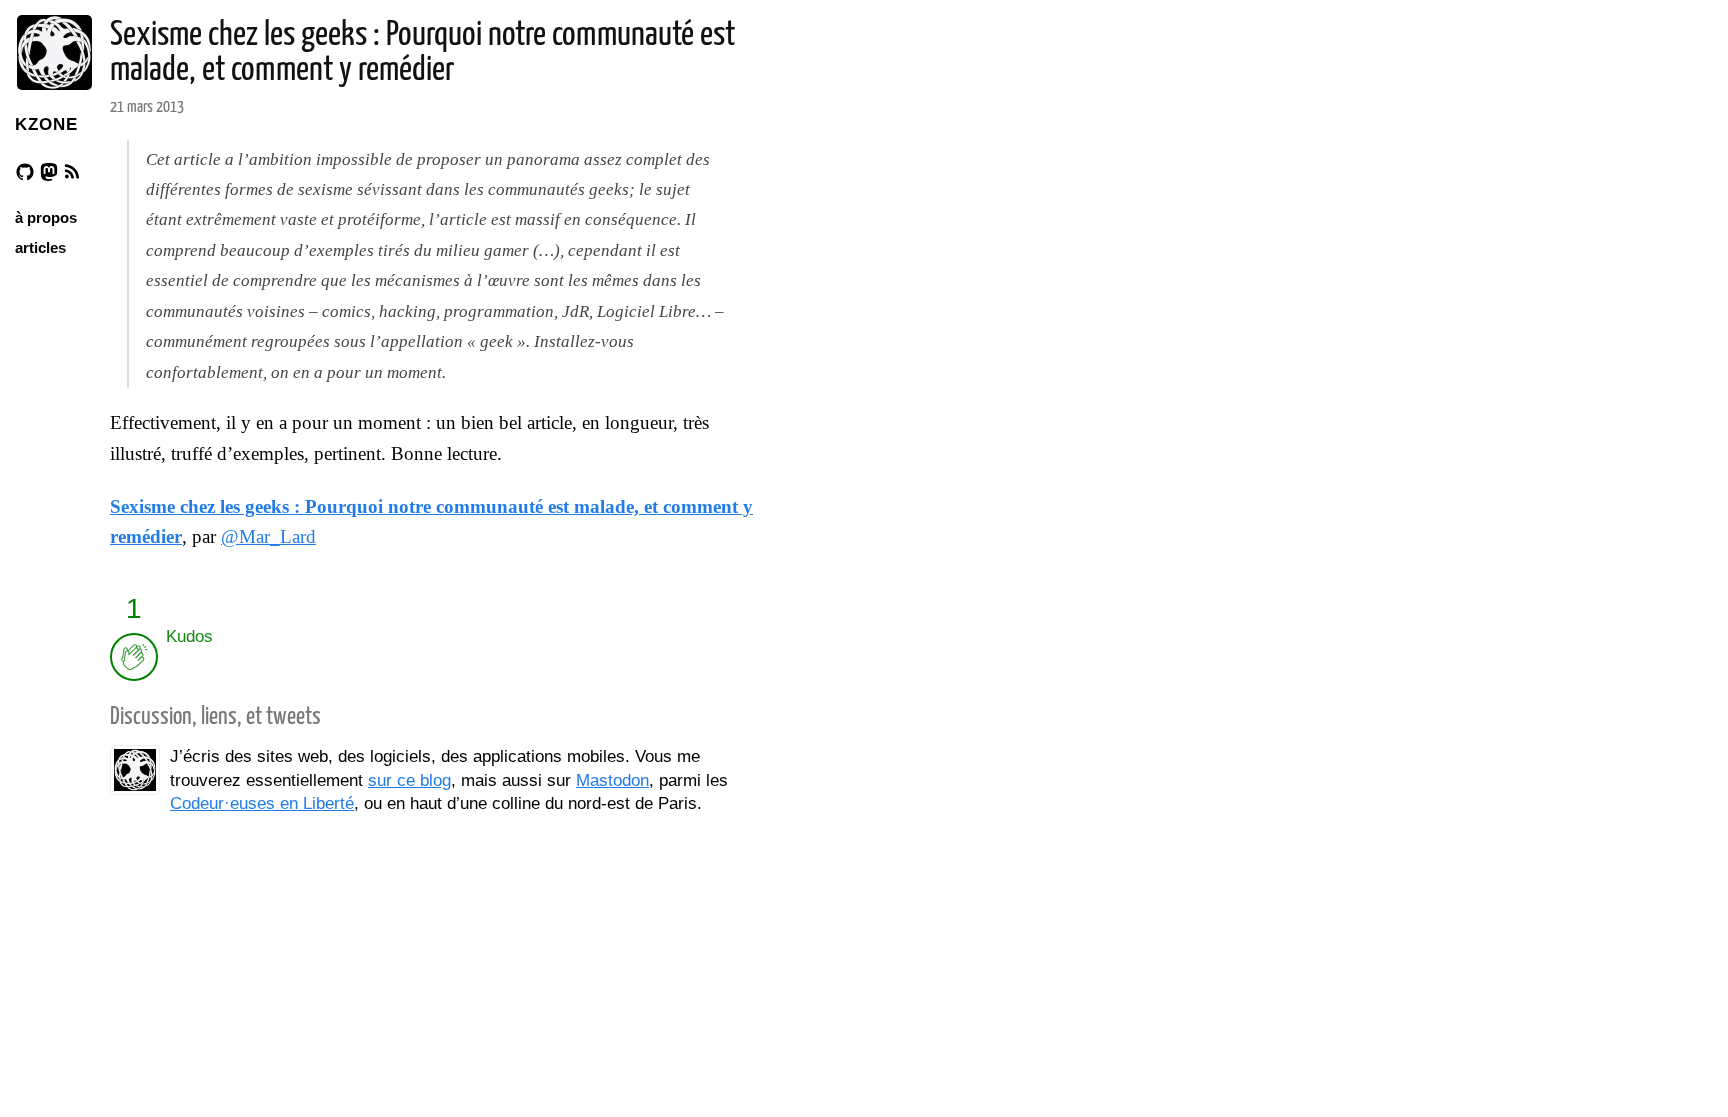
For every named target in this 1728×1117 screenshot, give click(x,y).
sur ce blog (409, 780)
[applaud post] (134, 657)
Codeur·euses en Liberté (262, 803)
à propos (46, 217)
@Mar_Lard (268, 536)
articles (40, 247)
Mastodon (612, 780)
